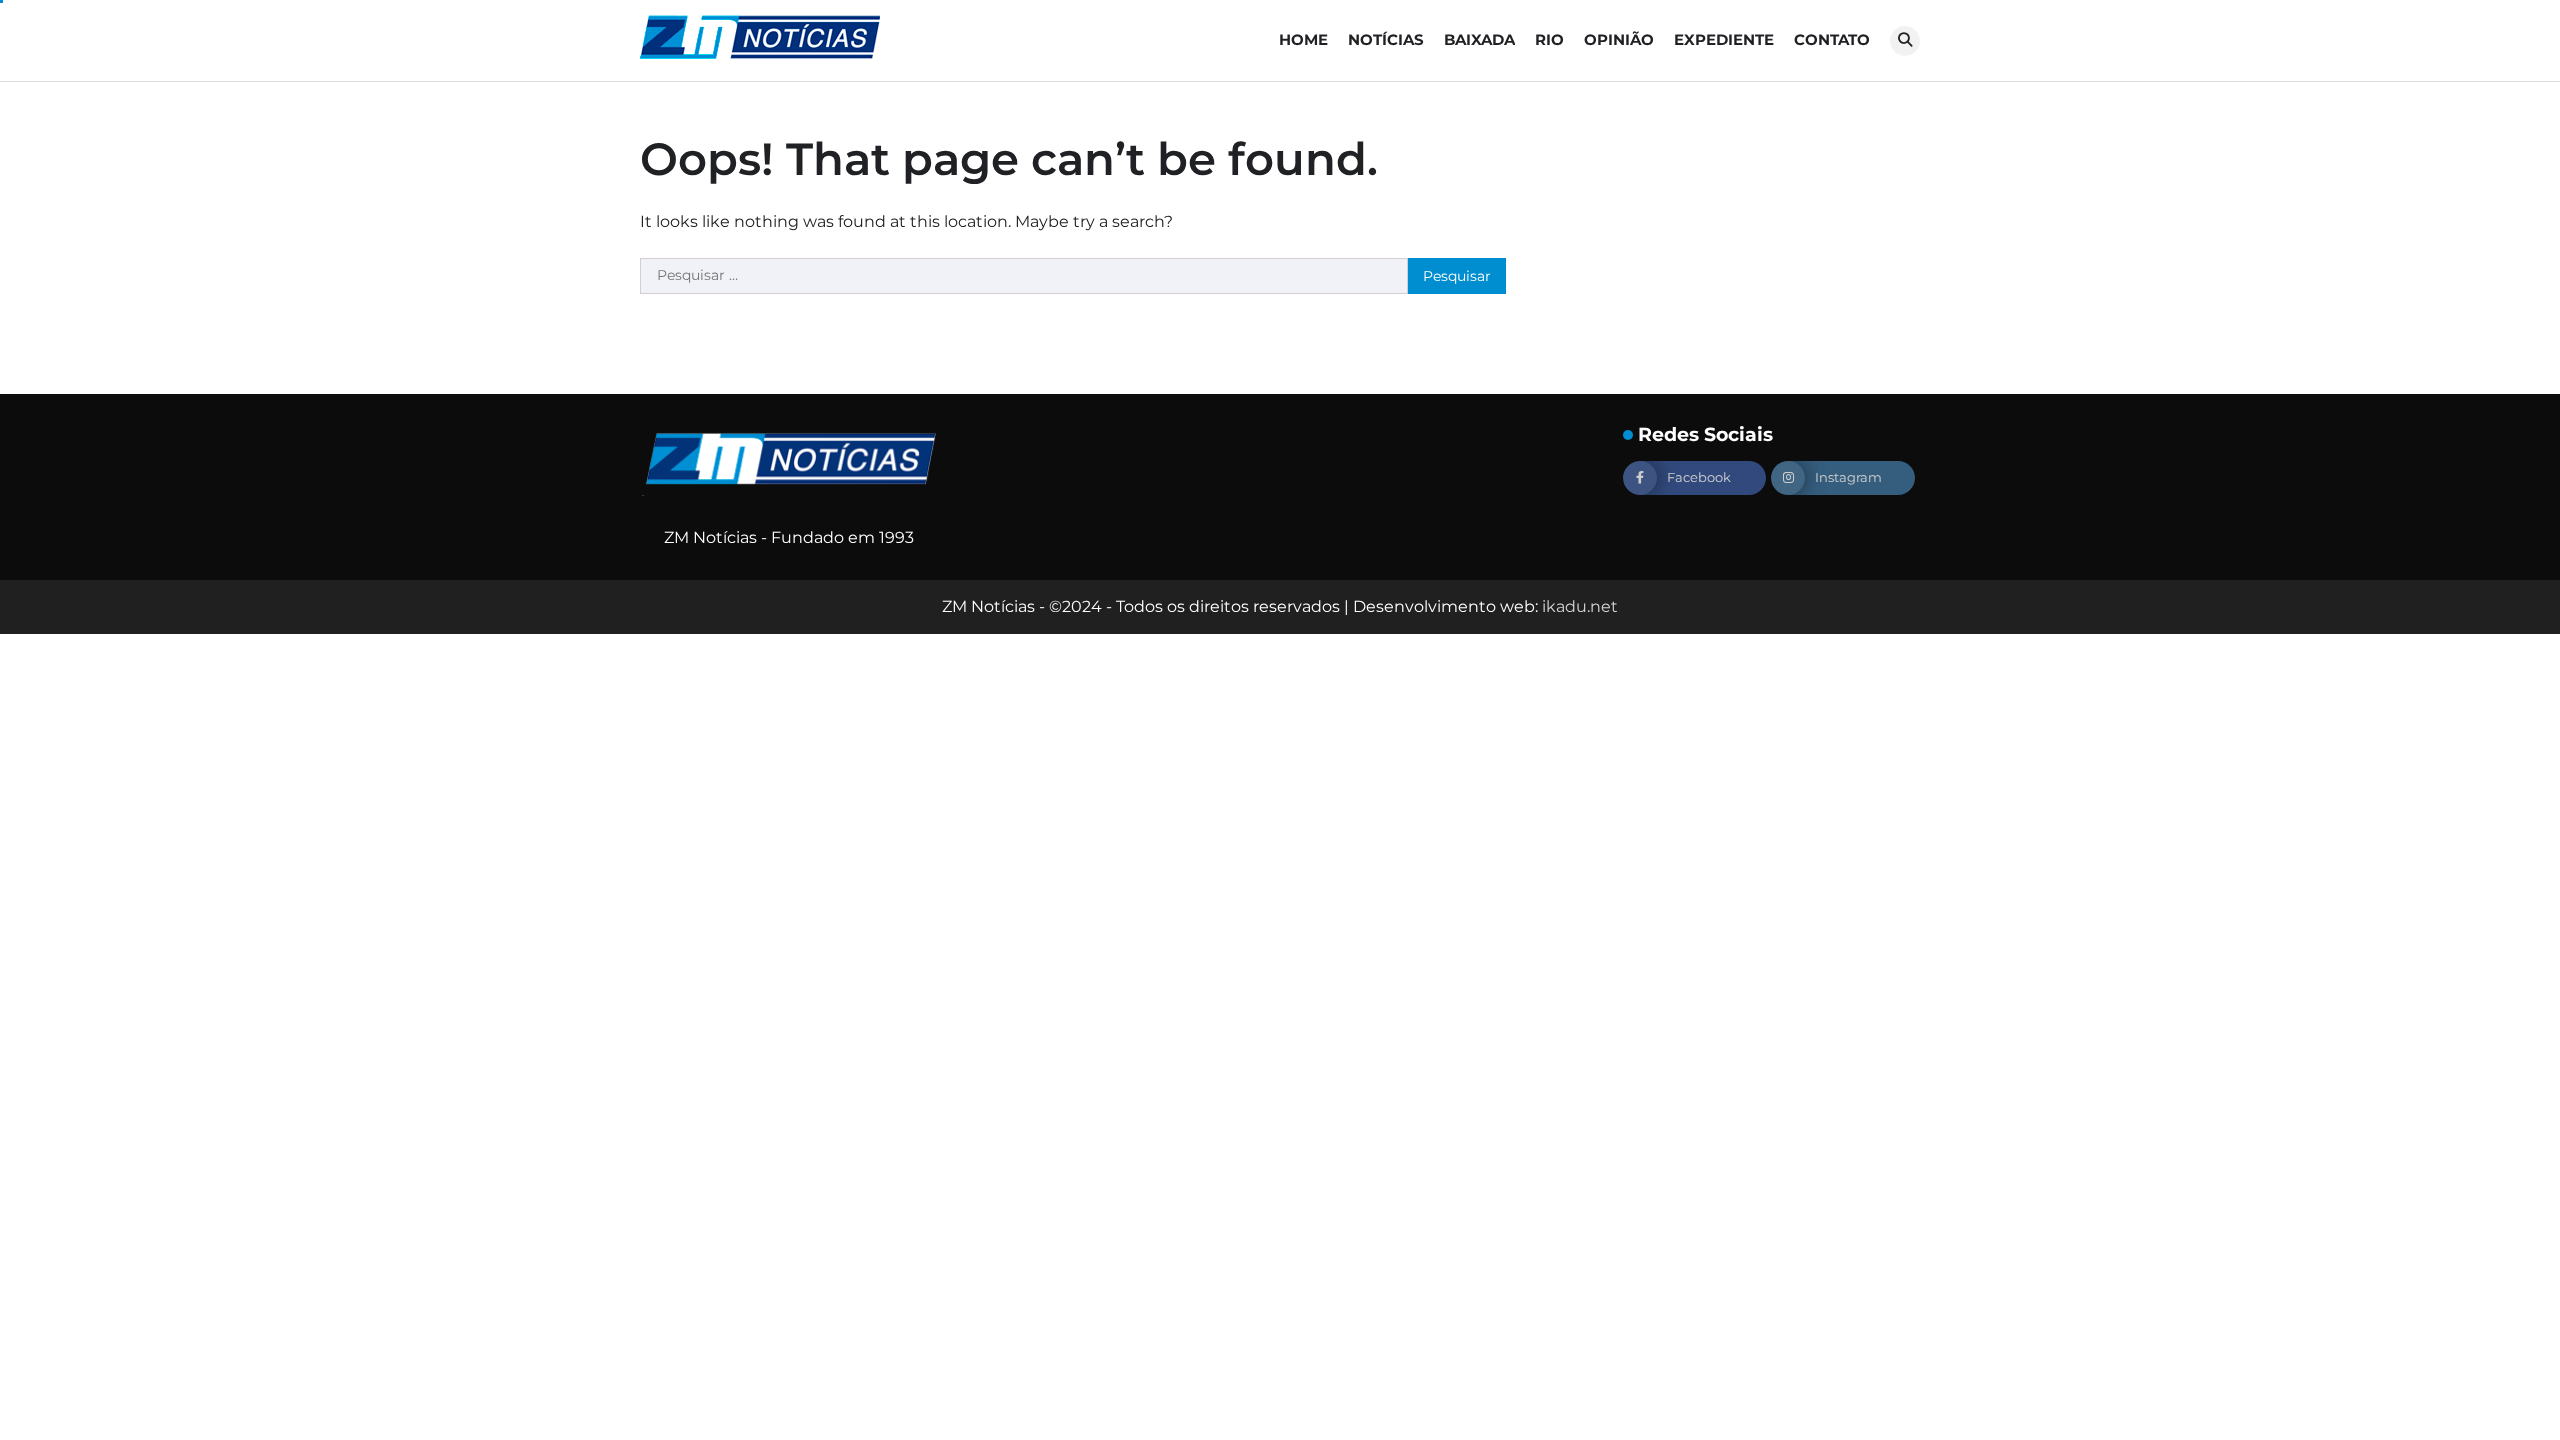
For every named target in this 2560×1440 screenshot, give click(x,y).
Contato (1832, 39)
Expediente (1724, 39)
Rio (1549, 39)
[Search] (1905, 41)
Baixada (1479, 39)
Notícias (1386, 39)
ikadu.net (1580, 606)
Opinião (1619, 39)
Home (1303, 39)
